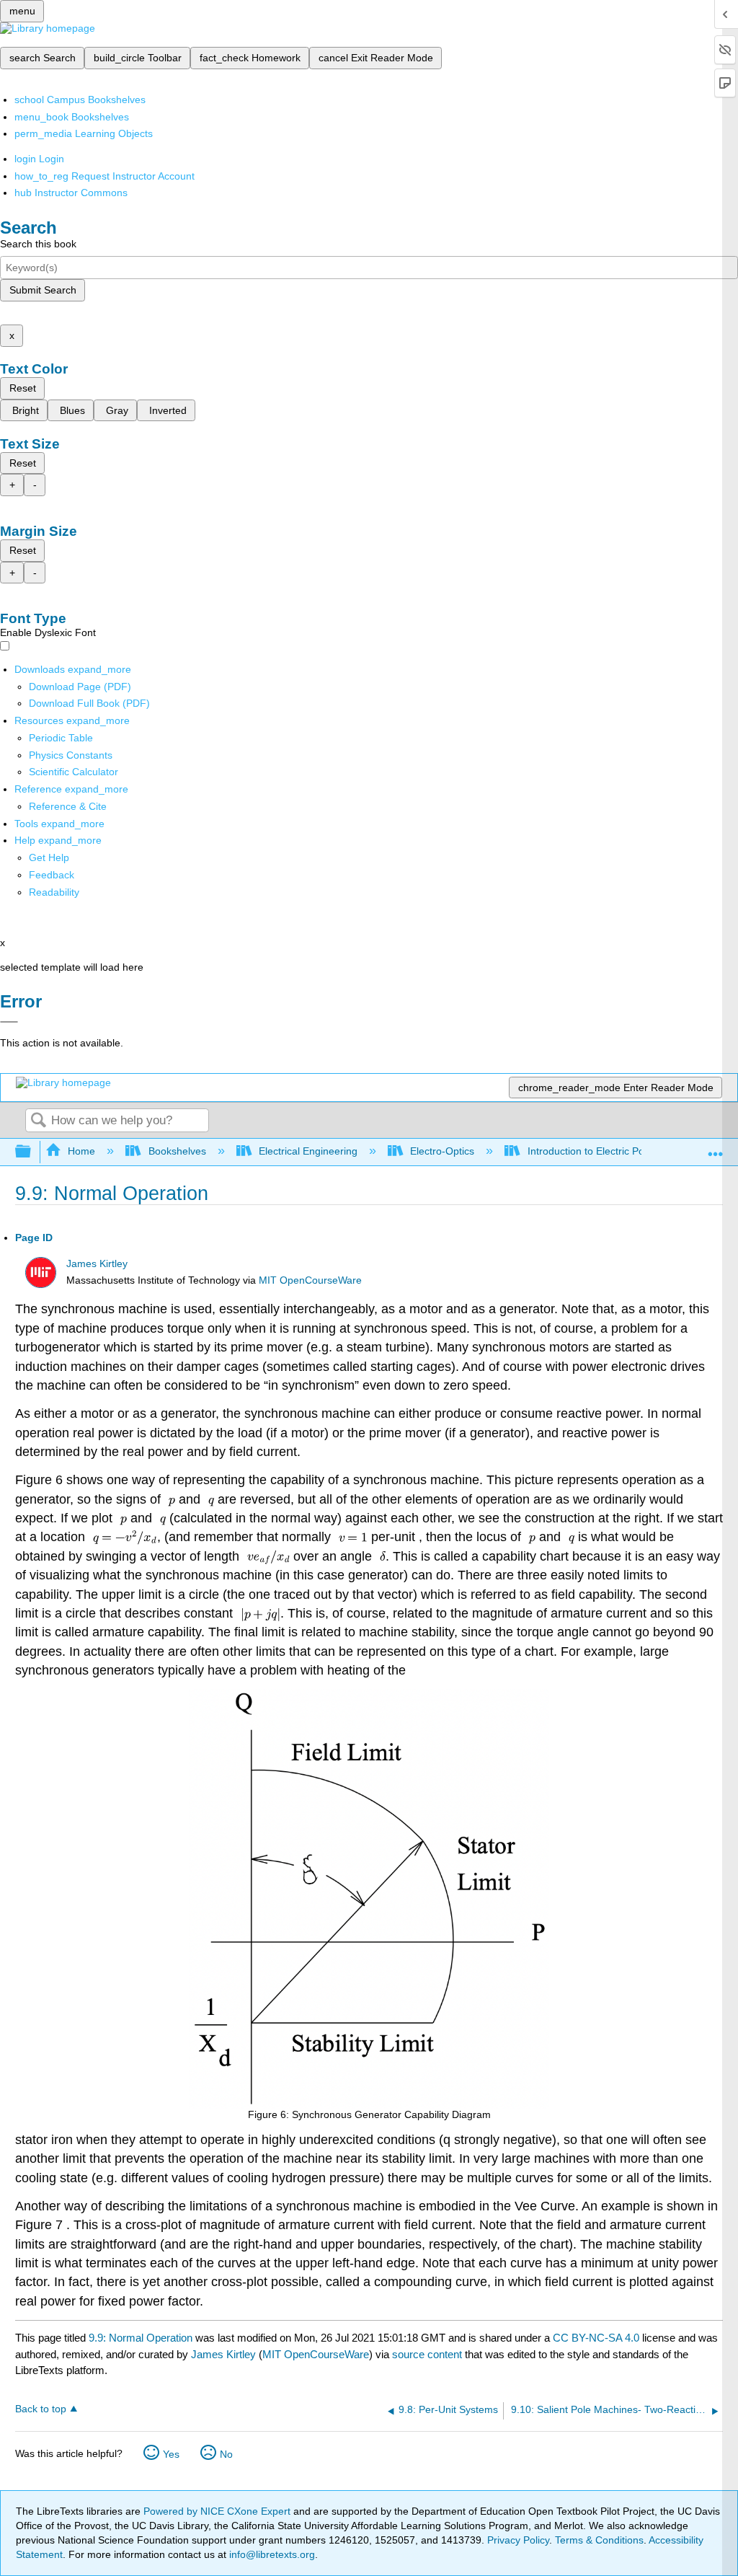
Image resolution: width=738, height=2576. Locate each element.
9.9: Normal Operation (141, 2338)
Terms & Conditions (599, 2540)
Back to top (41, 2409)
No (226, 2454)
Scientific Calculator (74, 772)
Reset (23, 388)
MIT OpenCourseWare (310, 1280)
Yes (171, 2454)
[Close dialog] (9, 1022)
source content (427, 2354)
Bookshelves (177, 1151)
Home (81, 1151)
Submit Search (43, 290)
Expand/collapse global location (716, 1148)
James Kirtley (97, 1264)
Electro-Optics (442, 1151)
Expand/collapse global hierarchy (32, 1152)
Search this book (38, 244)
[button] (52, 875)
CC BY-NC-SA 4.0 (596, 2338)
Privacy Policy (518, 2540)
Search (38, 1121)
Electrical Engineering (308, 1151)
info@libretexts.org (271, 2554)
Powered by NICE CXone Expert (218, 2511)
